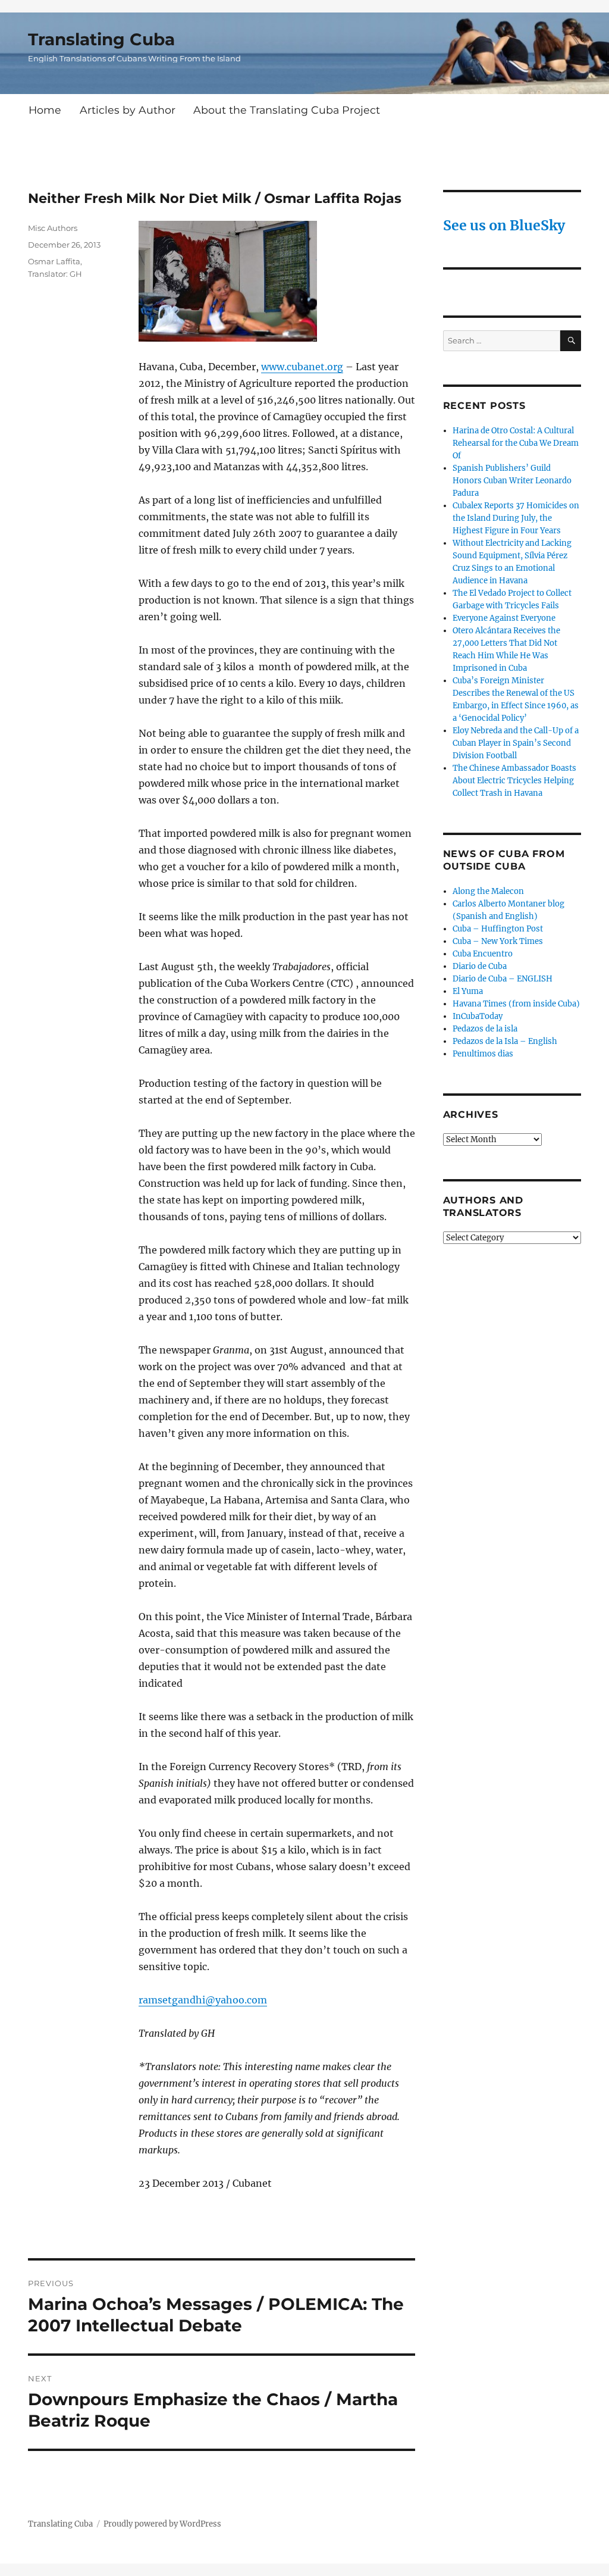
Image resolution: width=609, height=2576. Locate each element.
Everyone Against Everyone (504, 618)
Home (45, 110)
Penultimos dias (483, 1054)
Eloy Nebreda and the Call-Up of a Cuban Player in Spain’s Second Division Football (516, 743)
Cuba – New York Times (498, 941)
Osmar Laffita (54, 261)
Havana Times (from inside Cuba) (516, 1004)
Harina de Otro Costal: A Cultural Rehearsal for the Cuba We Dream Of (516, 443)
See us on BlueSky (504, 225)
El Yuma (468, 991)
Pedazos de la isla (485, 1029)
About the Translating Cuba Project (287, 110)
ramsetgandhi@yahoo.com (203, 2000)
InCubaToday (478, 1016)
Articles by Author (128, 110)
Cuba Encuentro (483, 954)
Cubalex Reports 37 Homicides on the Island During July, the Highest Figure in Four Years (516, 518)
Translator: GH (55, 274)
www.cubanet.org (302, 367)
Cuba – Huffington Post (498, 929)
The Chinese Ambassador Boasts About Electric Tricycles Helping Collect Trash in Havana (514, 781)
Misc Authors (53, 228)
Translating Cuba (101, 39)
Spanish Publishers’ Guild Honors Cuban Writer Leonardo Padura (512, 481)
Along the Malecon (488, 891)
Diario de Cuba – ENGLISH (503, 979)
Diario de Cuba (480, 966)
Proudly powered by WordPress (162, 2524)
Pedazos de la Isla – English (505, 1041)
